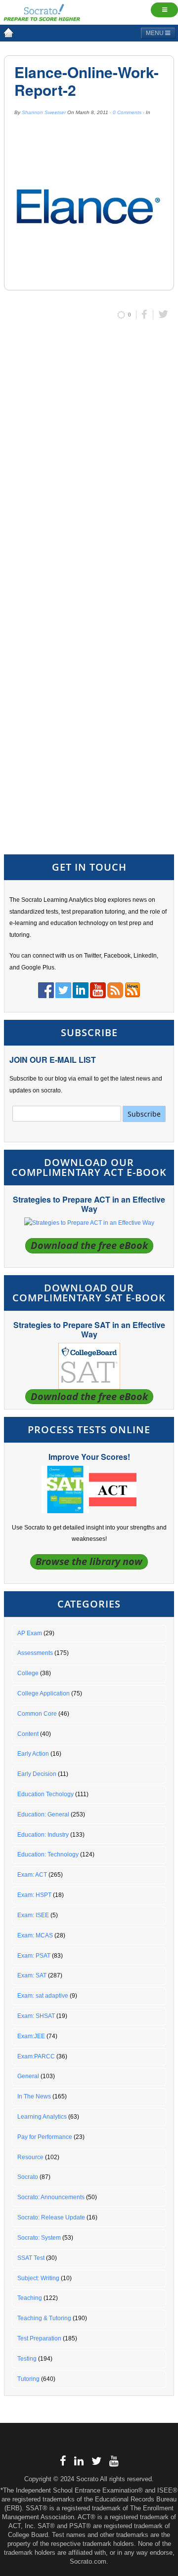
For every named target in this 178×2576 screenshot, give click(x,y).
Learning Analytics (42, 2117)
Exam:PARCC (36, 2056)
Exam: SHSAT (36, 2016)
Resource (30, 2157)
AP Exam (30, 1633)
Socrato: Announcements (51, 2197)
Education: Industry (43, 1835)
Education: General (43, 1814)
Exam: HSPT (34, 1895)
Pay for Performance (45, 2137)
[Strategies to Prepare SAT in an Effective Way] (89, 1366)
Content (28, 1734)
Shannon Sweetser (44, 112)
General (28, 2076)
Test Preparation (39, 2338)
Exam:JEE (31, 2036)
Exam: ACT (32, 1875)
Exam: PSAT (34, 1956)
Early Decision (37, 1774)
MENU (156, 33)
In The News (34, 2096)
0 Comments (127, 112)
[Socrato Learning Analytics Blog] (8, 33)
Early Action (33, 1754)
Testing (27, 2359)
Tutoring (28, 2379)
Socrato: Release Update (51, 2217)
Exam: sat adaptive (43, 1996)
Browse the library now (89, 1561)
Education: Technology (48, 1854)
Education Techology (45, 1794)
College (28, 1673)
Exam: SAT (32, 1975)
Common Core (37, 1714)
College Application (44, 1693)
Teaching (30, 2298)
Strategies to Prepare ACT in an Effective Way (89, 1204)
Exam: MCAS (35, 1935)
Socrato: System (39, 2238)
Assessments (35, 1653)
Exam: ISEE (33, 1915)
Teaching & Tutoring (44, 2318)
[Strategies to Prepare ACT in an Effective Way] (89, 1223)
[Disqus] (89, 459)
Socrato (28, 2177)
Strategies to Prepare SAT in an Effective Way (89, 1329)
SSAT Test (31, 2258)
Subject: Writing (38, 2278)
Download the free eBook (89, 1245)
